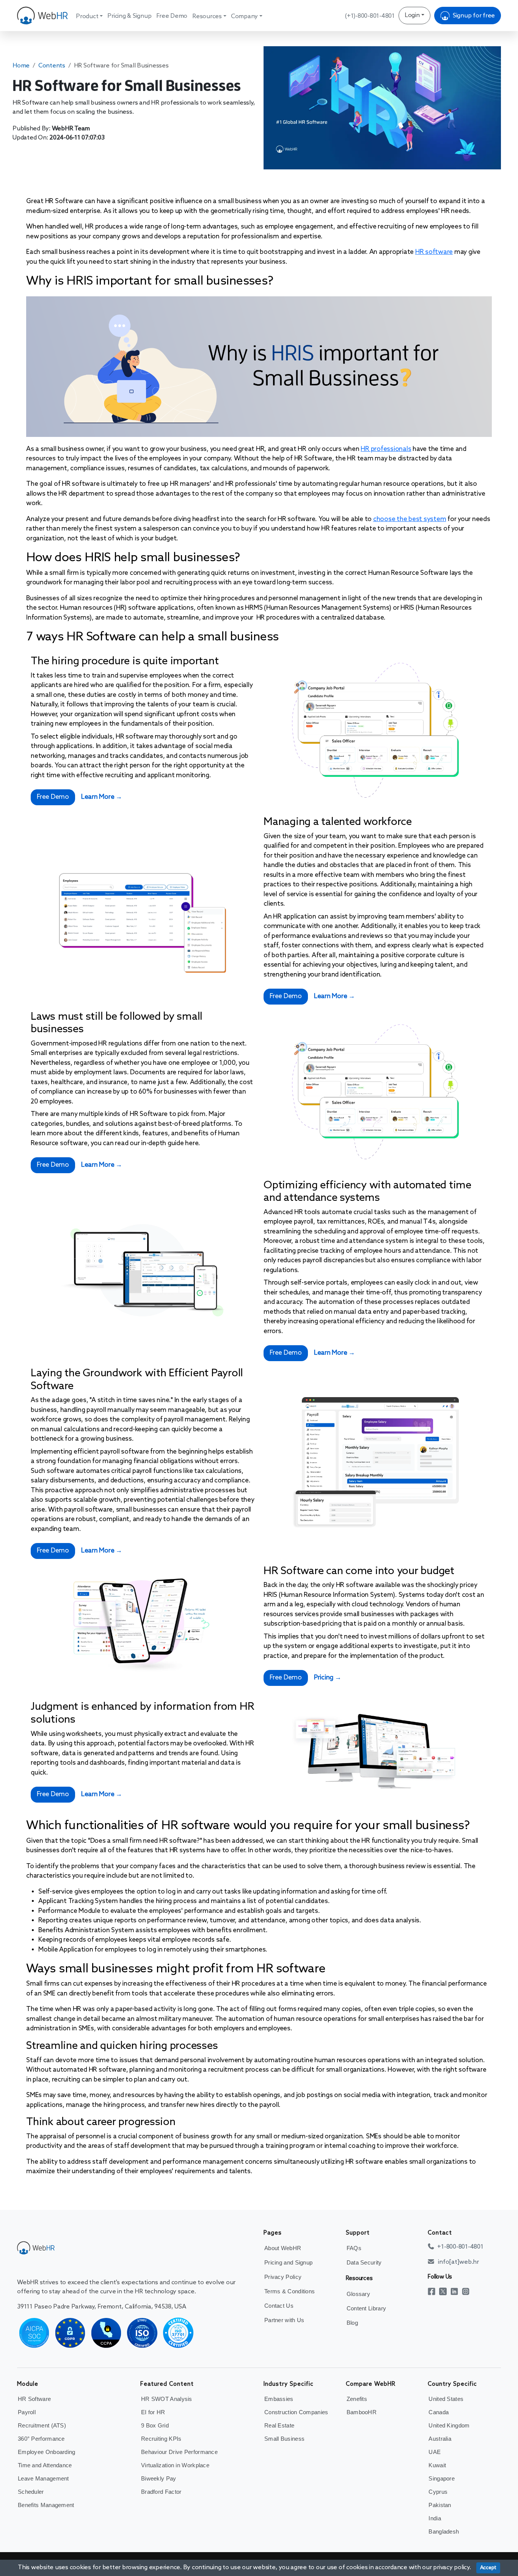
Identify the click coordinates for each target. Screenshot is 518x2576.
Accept (488, 2568)
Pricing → (328, 1678)
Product (87, 16)
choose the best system (410, 519)
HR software (434, 252)
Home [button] (21, 66)
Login (412, 15)
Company (244, 16)
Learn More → (102, 797)
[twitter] (445, 2291)
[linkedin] (456, 2291)
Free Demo (172, 16)
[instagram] (468, 2291)
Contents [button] (52, 66)
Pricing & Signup (129, 16)
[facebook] (433, 2291)
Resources (207, 16)
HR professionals (386, 449)
